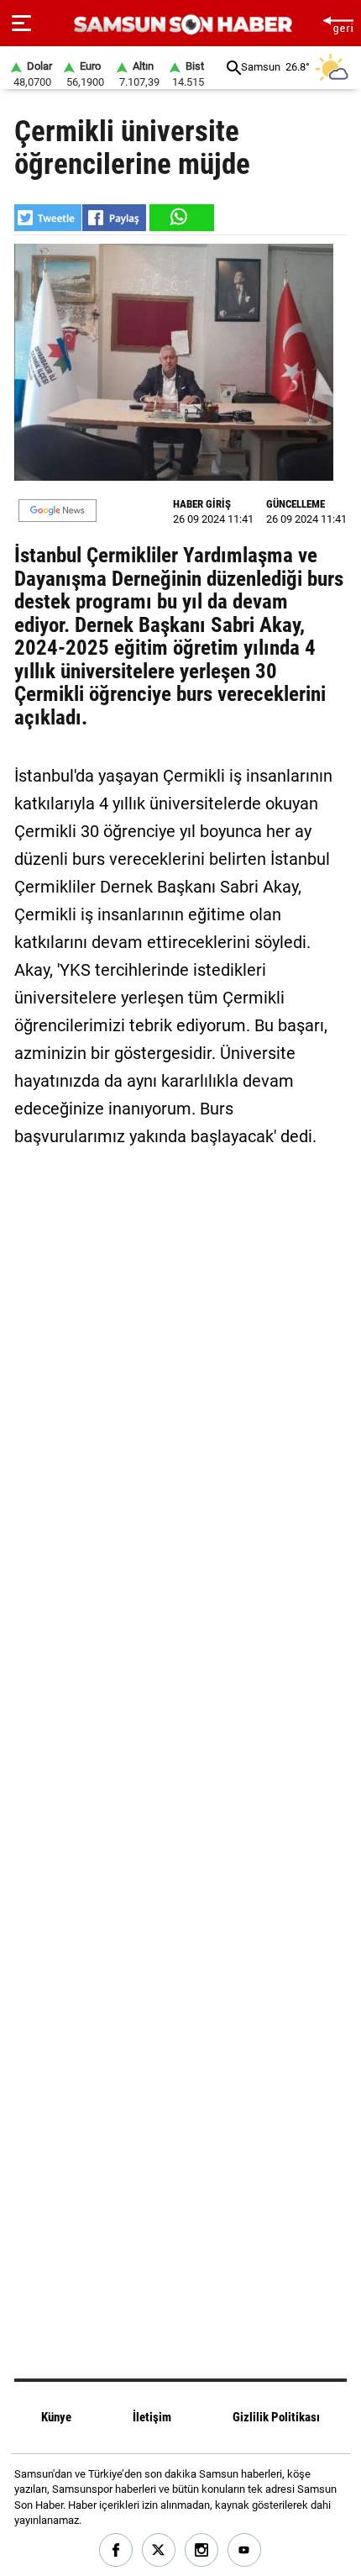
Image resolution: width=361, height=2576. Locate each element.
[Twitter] (159, 2550)
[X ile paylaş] (48, 218)
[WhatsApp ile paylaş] (180, 218)
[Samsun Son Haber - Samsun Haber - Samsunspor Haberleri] (181, 25)
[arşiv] (234, 68)
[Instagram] (202, 2550)
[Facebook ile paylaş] (114, 218)
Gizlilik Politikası (276, 2417)
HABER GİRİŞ (202, 504)
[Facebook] (116, 2550)
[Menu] (21, 24)
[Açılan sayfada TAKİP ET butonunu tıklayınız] (58, 511)
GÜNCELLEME (296, 504)
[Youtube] (245, 2550)
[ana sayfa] (338, 23)
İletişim (152, 2417)
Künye (56, 2417)
